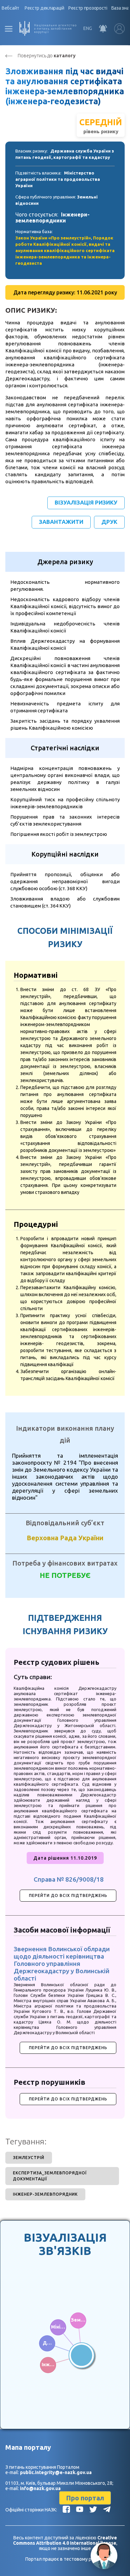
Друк (109, 522)
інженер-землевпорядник (45, 2194)
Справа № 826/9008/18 (69, 1879)
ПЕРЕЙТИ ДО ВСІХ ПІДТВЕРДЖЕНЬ (68, 1895)
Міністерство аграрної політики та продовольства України (58, 179)
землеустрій (29, 2158)
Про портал (85, 2498)
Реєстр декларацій (44, 8)
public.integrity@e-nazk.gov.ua (56, 2472)
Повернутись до (47, 56)
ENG (88, 28)
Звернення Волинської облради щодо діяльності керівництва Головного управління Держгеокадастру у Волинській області (62, 1964)
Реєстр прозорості (88, 8)
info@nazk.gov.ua (40, 2488)
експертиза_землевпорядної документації (50, 2176)
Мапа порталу (28, 2447)
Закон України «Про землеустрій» (53, 238)
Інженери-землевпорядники (52, 217)
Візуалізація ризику (86, 502)
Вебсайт (10, 8)
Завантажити (61, 522)
